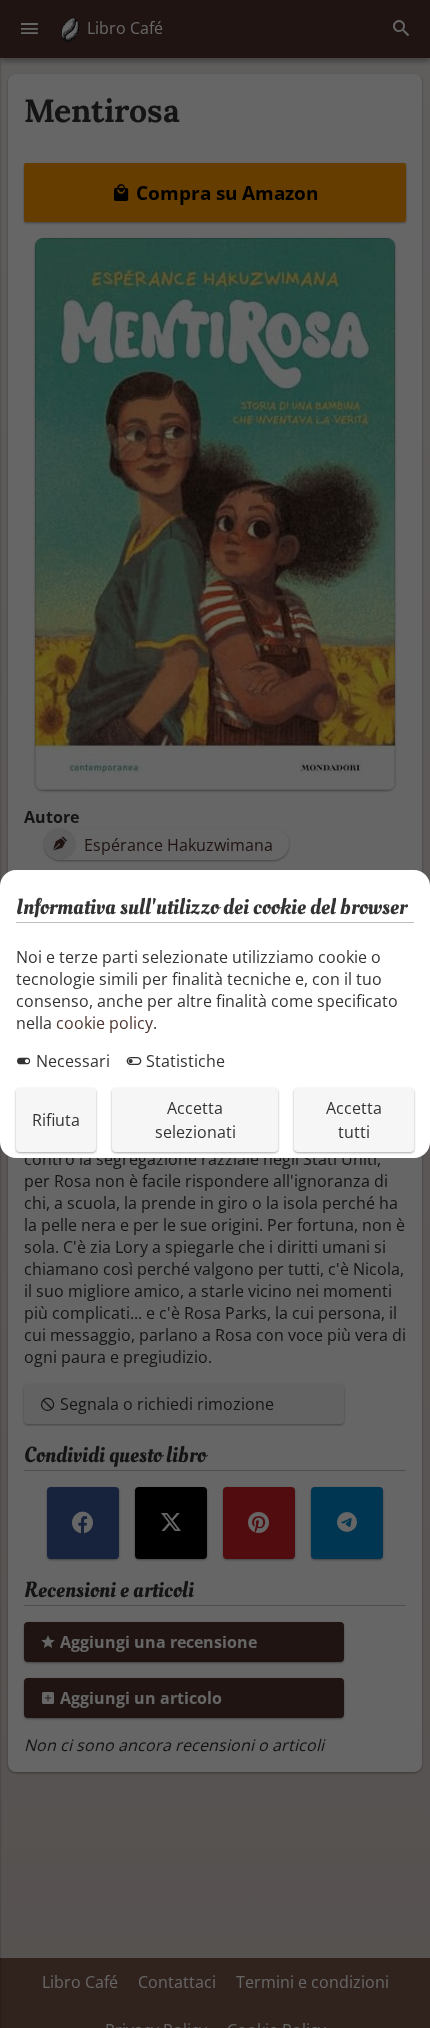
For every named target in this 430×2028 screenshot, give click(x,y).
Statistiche (183, 1061)
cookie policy (104, 1023)
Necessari (71, 1061)
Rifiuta (56, 1120)
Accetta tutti (354, 1120)
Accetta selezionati (195, 1120)
